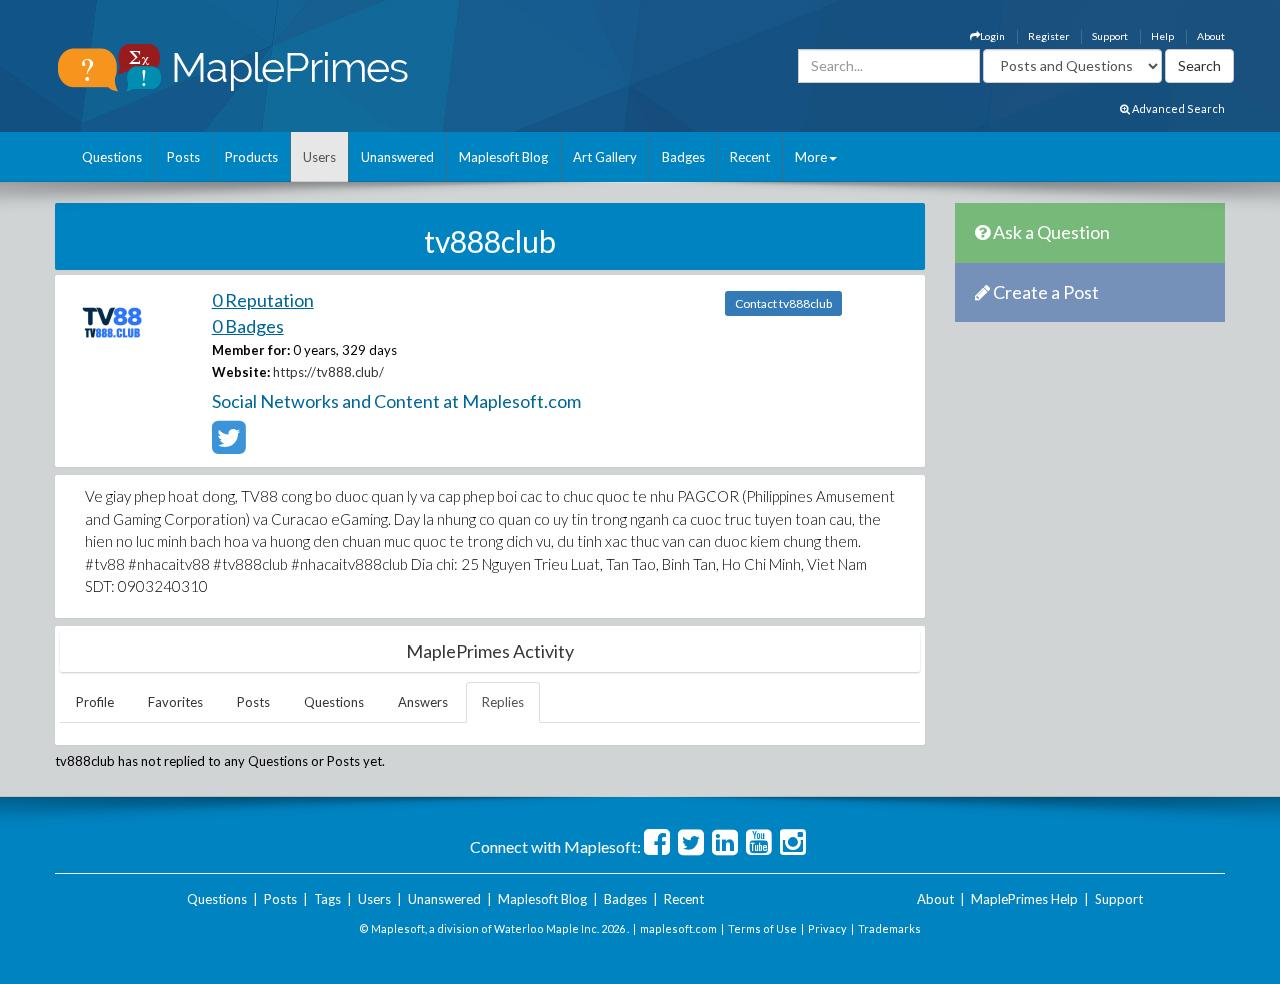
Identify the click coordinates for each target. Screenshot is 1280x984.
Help (1162, 36)
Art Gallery (605, 157)
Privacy (827, 928)
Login (992, 36)
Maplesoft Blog (503, 157)
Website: (241, 372)
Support (1110, 36)
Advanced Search (1177, 108)
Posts (183, 157)
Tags (327, 899)
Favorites (175, 702)
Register (1048, 36)
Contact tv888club (783, 303)
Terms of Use (762, 928)
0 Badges (248, 326)
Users (319, 157)
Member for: (251, 350)
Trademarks (889, 928)
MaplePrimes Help (1024, 899)
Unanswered (397, 157)
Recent (750, 157)
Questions (112, 157)
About (1211, 36)
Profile (95, 702)
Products (251, 157)
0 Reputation (263, 300)
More (811, 157)
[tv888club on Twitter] (228, 446)
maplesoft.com (678, 928)
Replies (503, 702)
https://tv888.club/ (328, 372)
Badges (683, 157)
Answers (423, 702)
